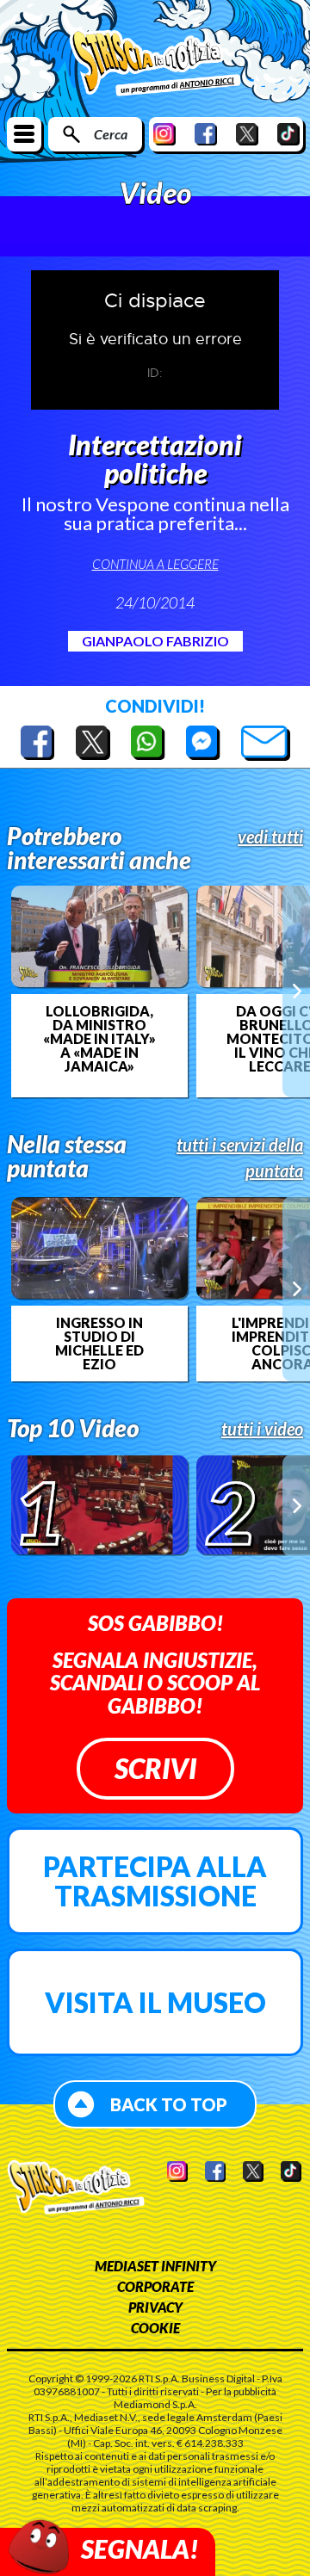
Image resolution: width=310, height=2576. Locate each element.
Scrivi (155, 1768)
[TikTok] (288, 134)
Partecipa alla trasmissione (155, 1881)
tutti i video (262, 1429)
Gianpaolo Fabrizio (155, 641)
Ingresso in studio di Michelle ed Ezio (99, 1344)
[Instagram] (164, 134)
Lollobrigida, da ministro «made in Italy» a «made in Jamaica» (99, 1039)
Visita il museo (155, 2002)
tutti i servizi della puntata (240, 1158)
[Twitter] (247, 134)
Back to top (169, 2104)
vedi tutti (270, 837)
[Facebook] (206, 134)
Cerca (111, 134)
